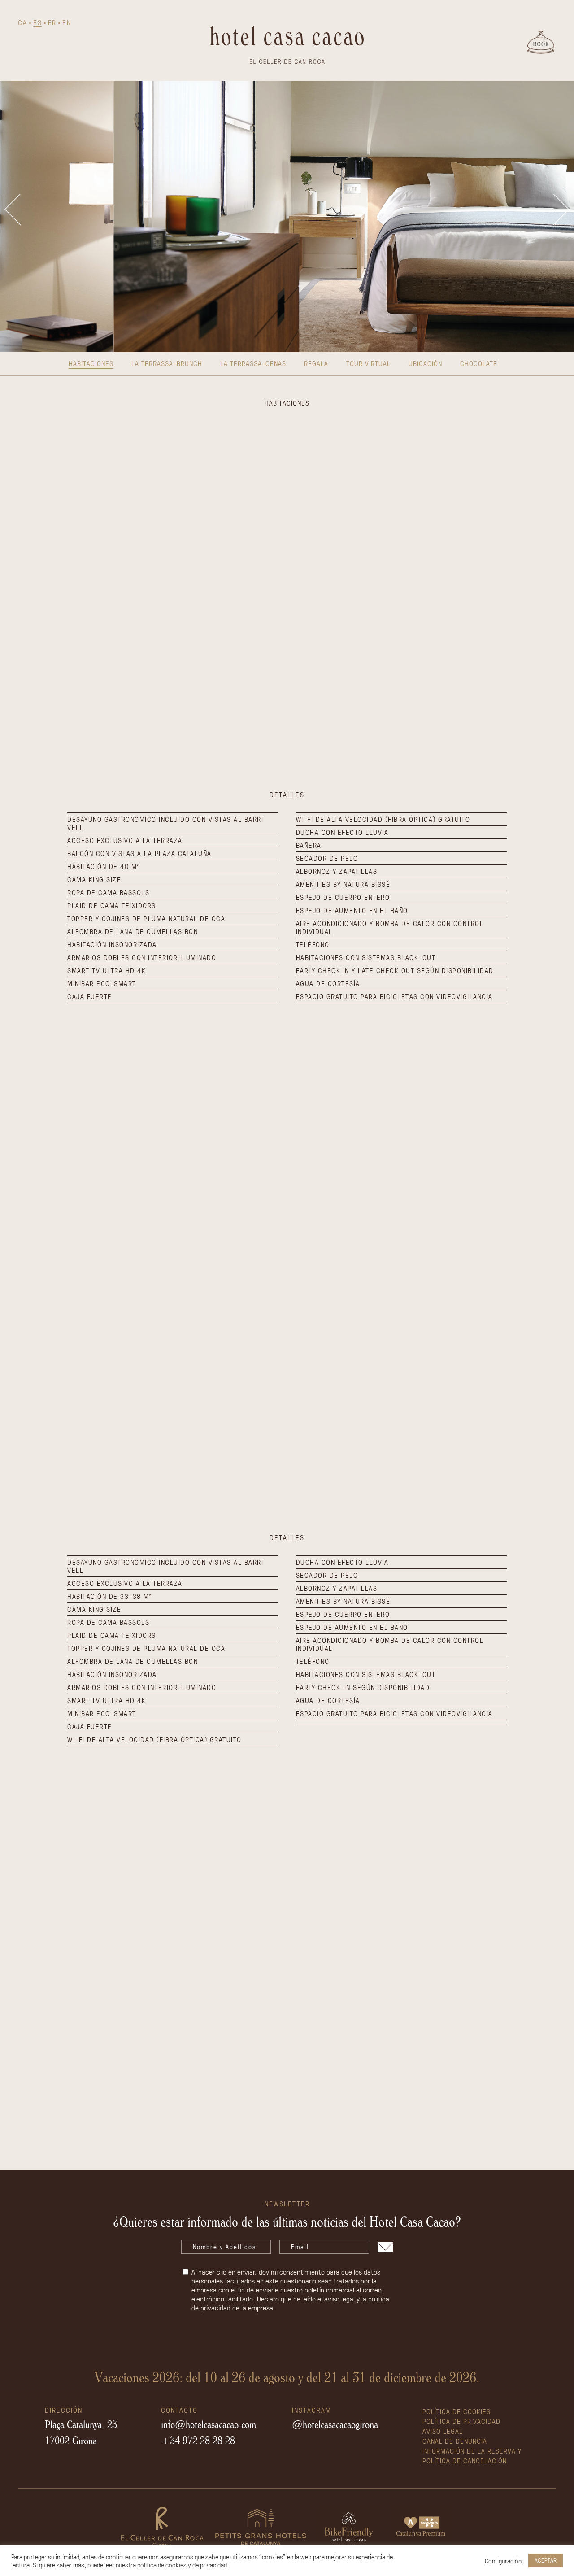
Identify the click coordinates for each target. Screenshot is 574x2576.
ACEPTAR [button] (546, 2560)
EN (67, 22)
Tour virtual (368, 363)
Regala (316, 363)
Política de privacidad (461, 2421)
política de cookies (162, 2565)
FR (52, 22)
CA (22, 22)
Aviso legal (443, 2431)
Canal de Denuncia (455, 2441)
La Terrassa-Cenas (253, 363)
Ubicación (425, 363)
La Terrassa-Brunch (167, 363)
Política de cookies (457, 2411)
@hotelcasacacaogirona (335, 2424)
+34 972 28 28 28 (198, 2440)
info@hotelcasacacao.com (209, 2424)
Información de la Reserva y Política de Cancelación (472, 2456)
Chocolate (479, 363)
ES (37, 22)
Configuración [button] (503, 2561)
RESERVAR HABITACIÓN (287, 1369)
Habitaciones (91, 363)
